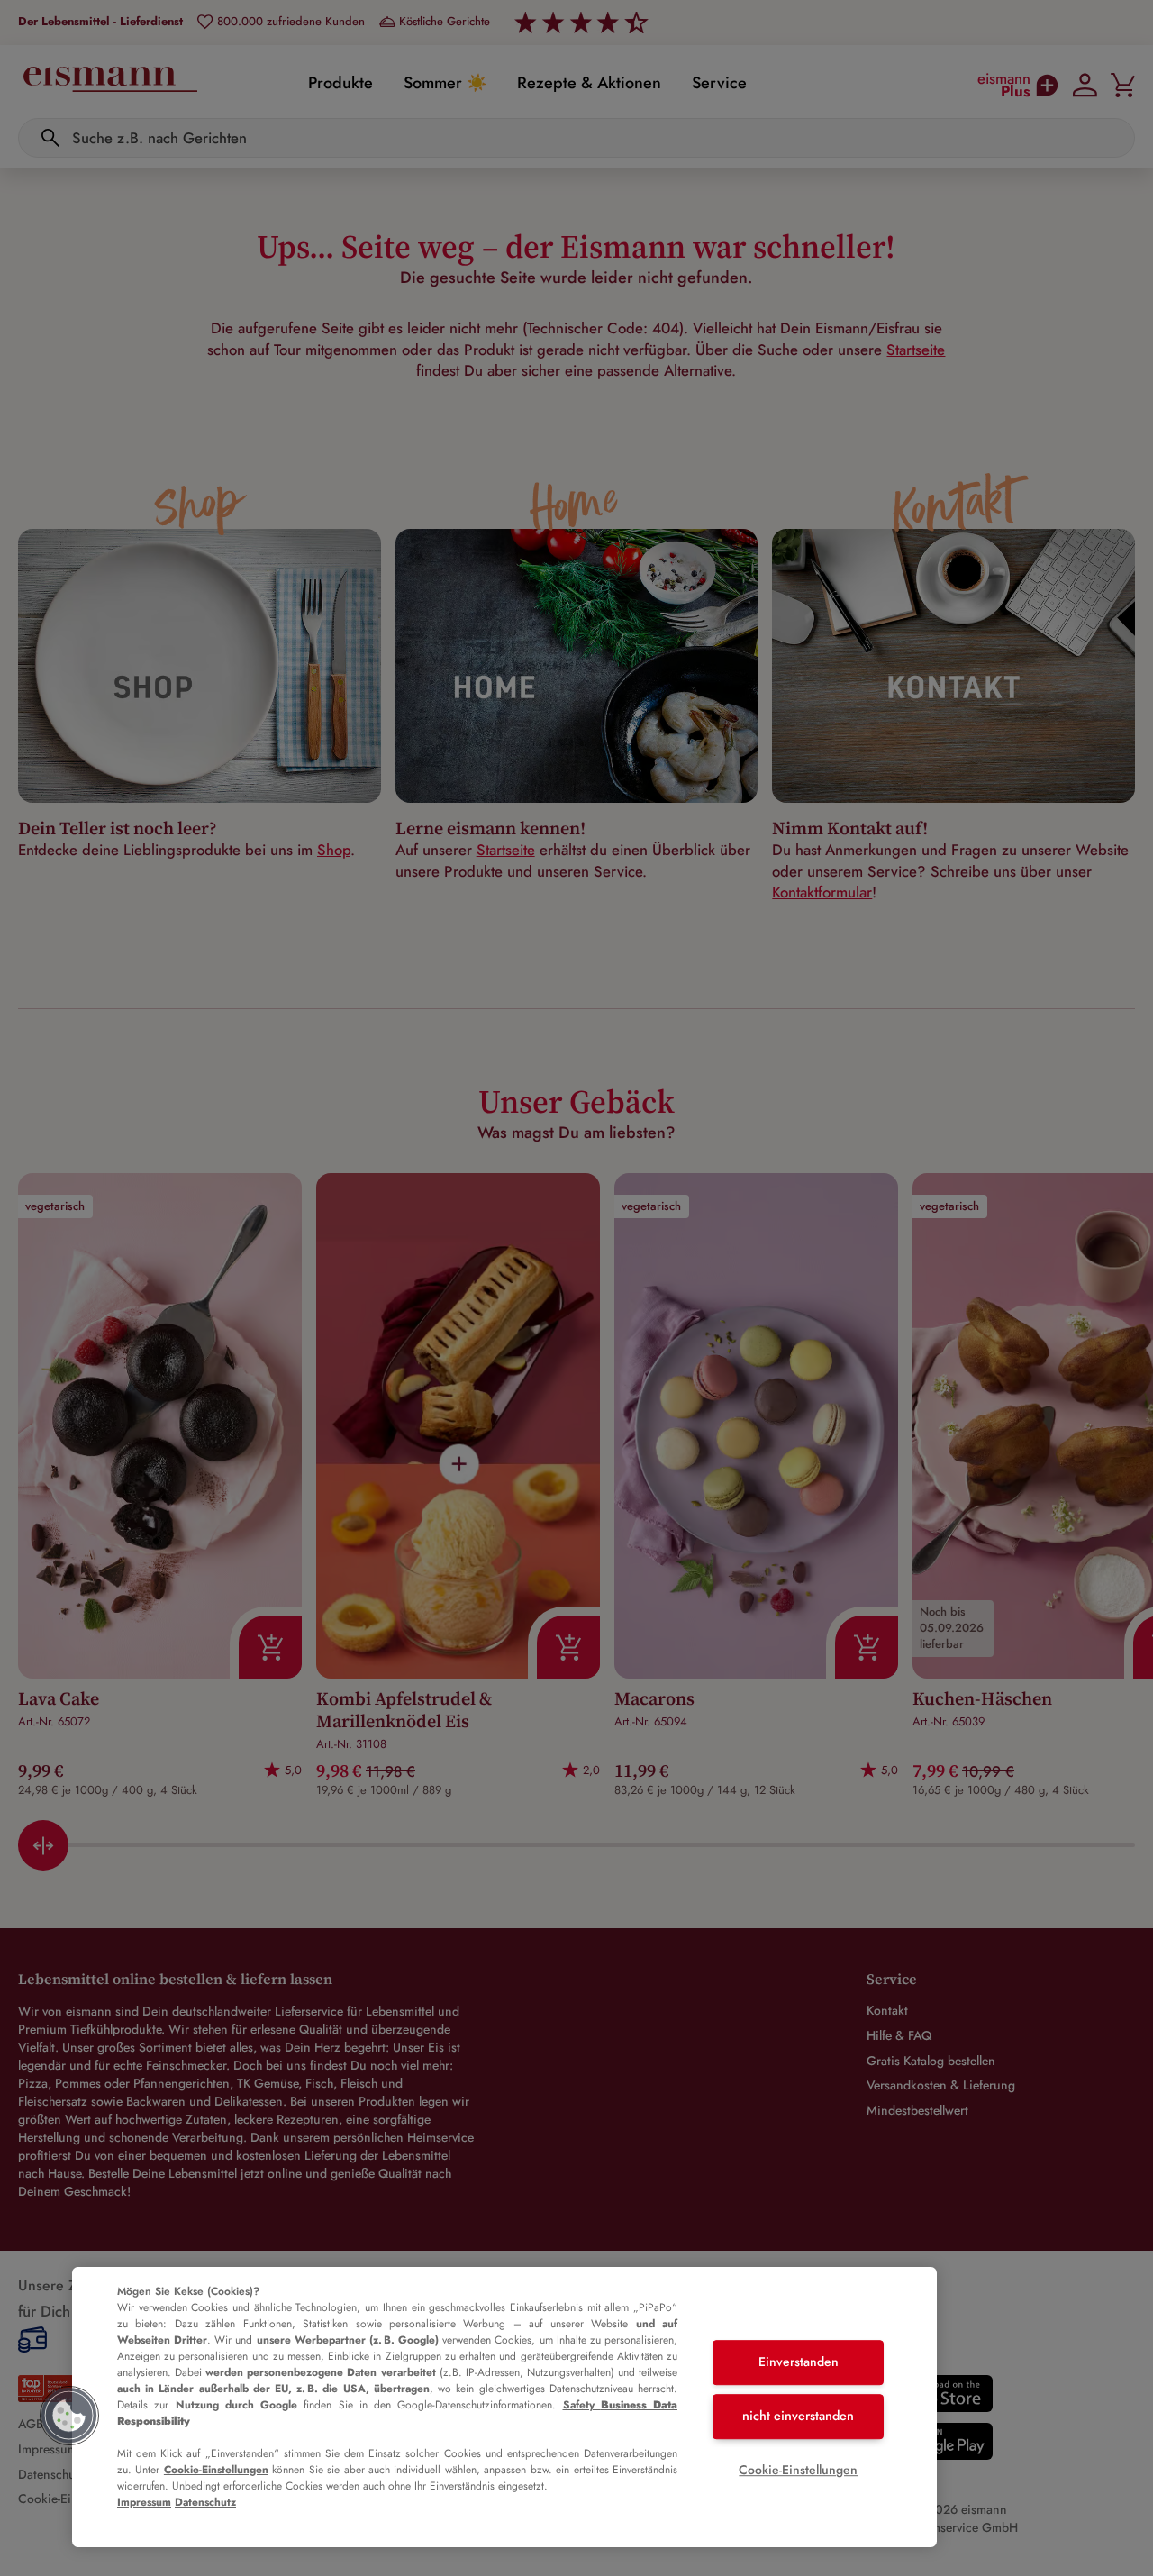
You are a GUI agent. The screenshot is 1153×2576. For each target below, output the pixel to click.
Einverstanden (799, 2362)
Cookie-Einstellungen (216, 2470)
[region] (504, 2407)
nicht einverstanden (798, 2416)
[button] (69, 2416)
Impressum (144, 2502)
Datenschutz (205, 2502)
